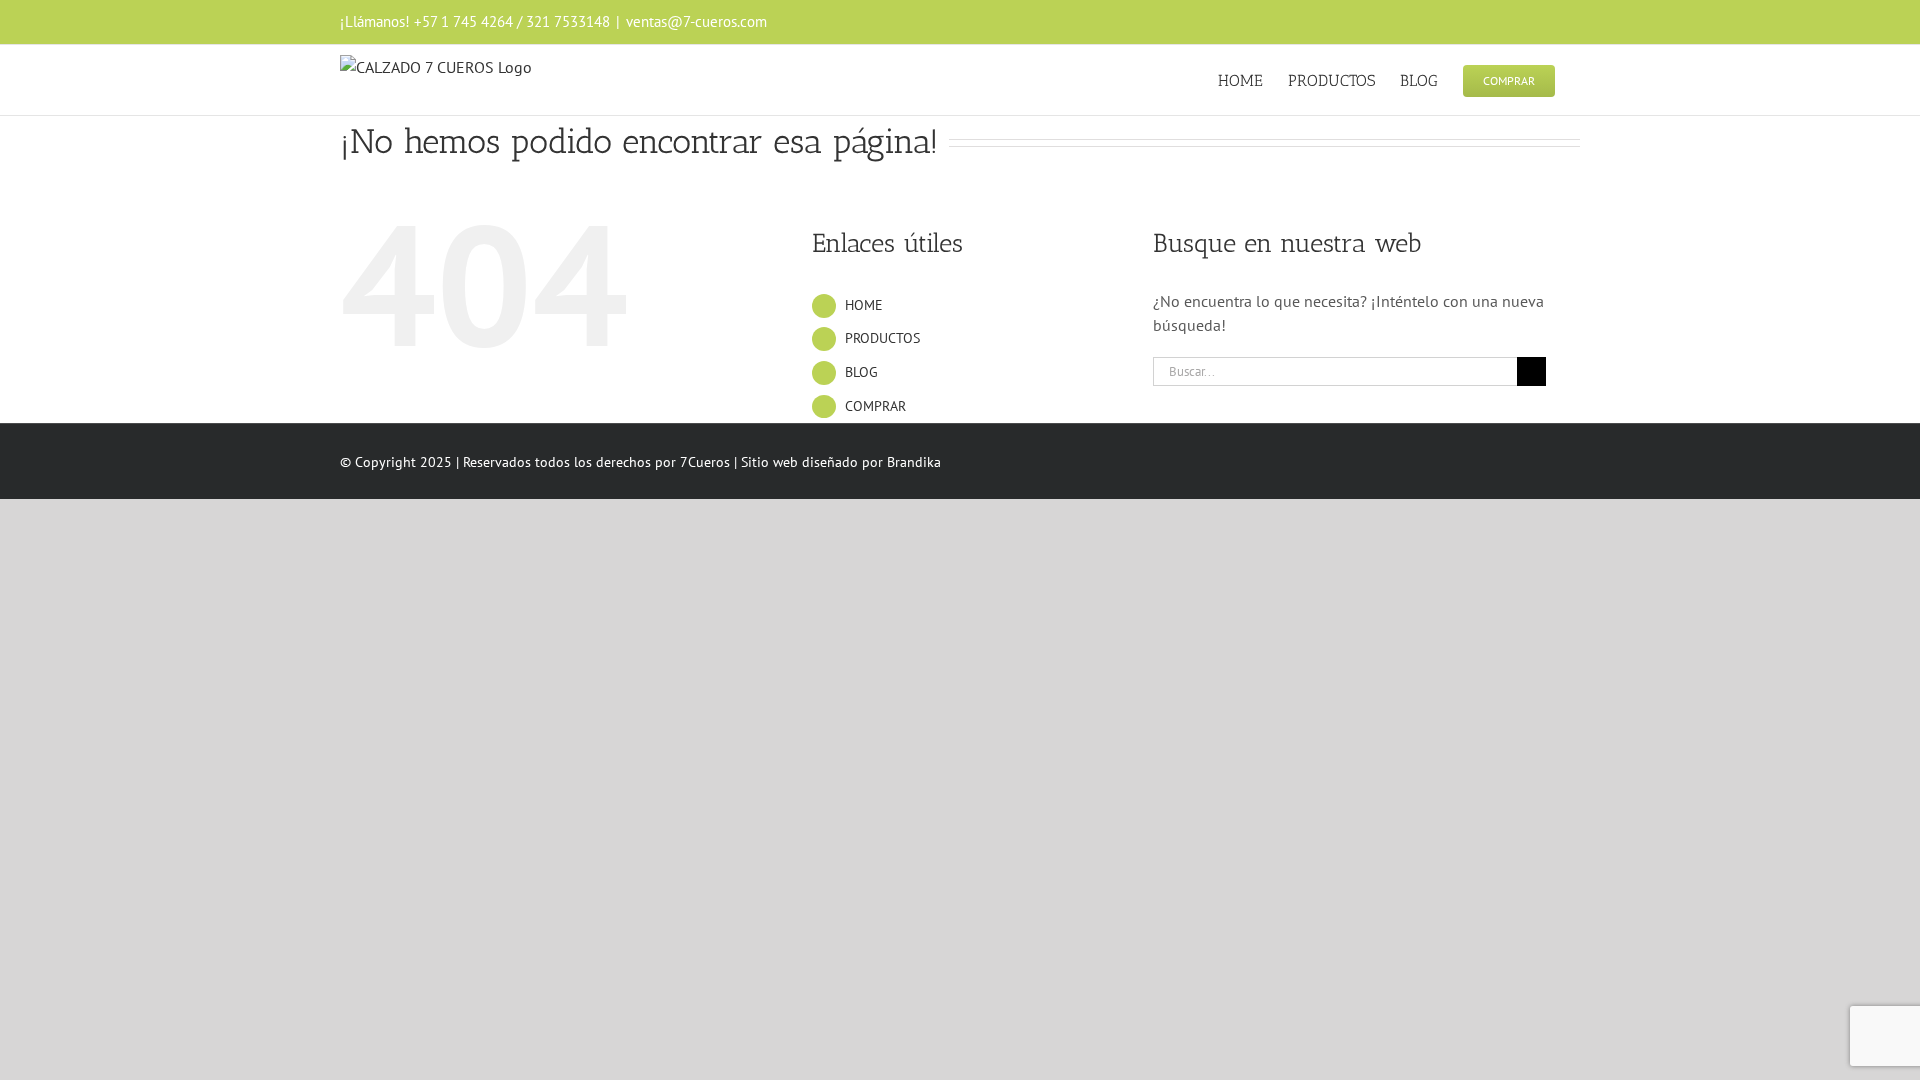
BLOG (861, 372)
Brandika (914, 462)
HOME (864, 305)
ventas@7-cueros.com (696, 21)
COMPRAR (875, 406)
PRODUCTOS (882, 338)
